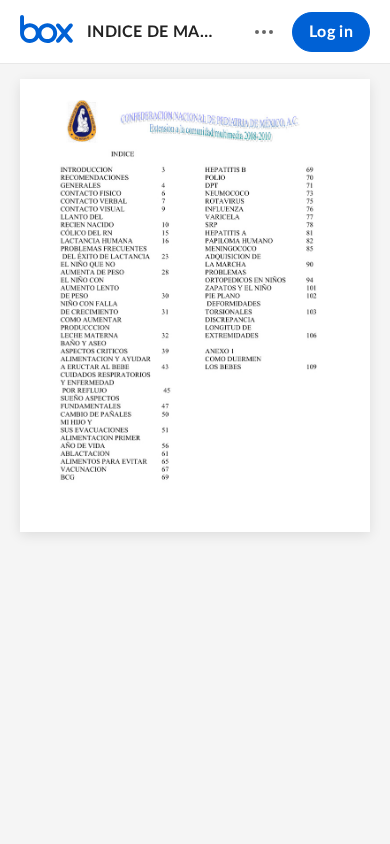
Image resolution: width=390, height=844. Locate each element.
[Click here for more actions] (264, 32)
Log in (331, 32)
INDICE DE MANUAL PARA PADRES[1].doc (151, 32)
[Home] (46, 32)
